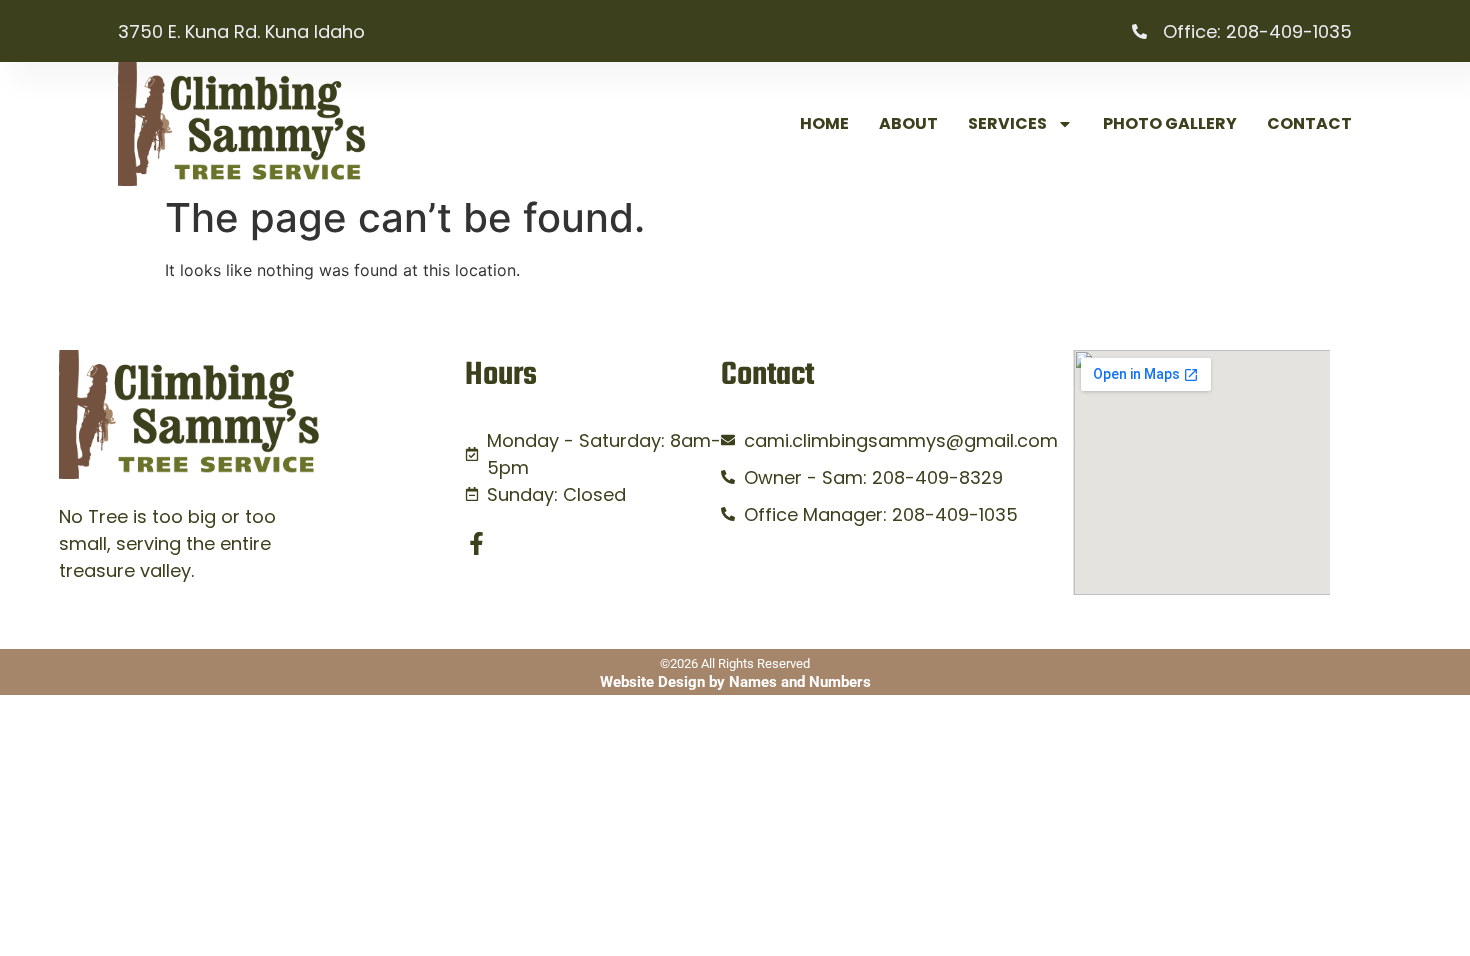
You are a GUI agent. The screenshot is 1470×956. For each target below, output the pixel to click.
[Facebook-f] (476, 543)
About (908, 123)
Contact (1309, 123)
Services (1007, 123)
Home (824, 123)
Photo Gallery (1170, 123)
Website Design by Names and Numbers (735, 682)
